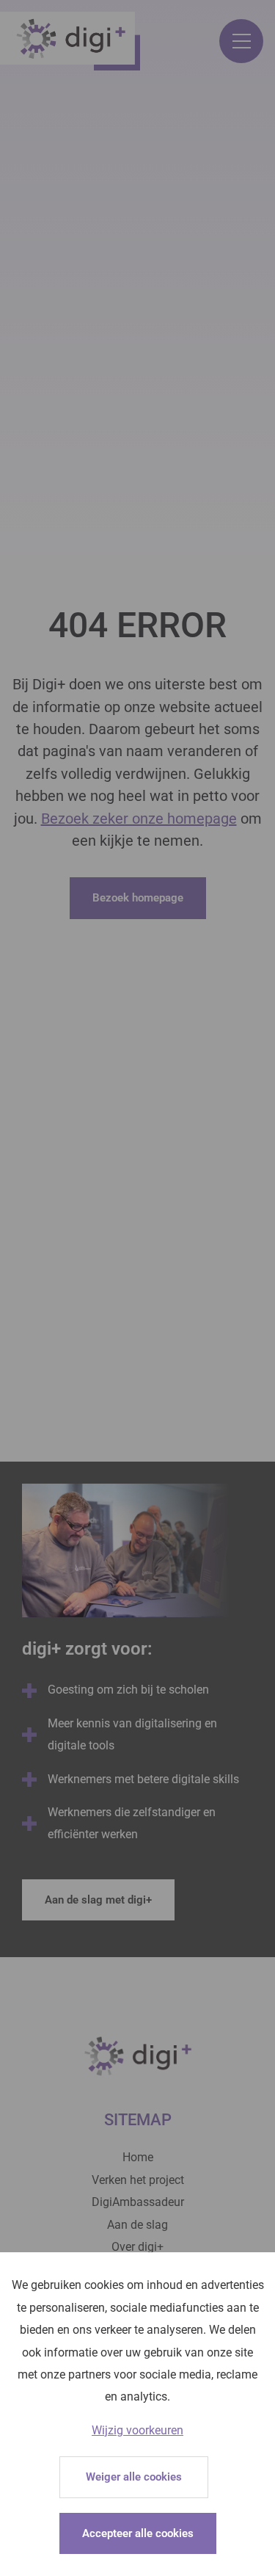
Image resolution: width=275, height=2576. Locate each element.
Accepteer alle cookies (138, 2533)
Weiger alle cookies (134, 2477)
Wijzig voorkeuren (137, 2430)
